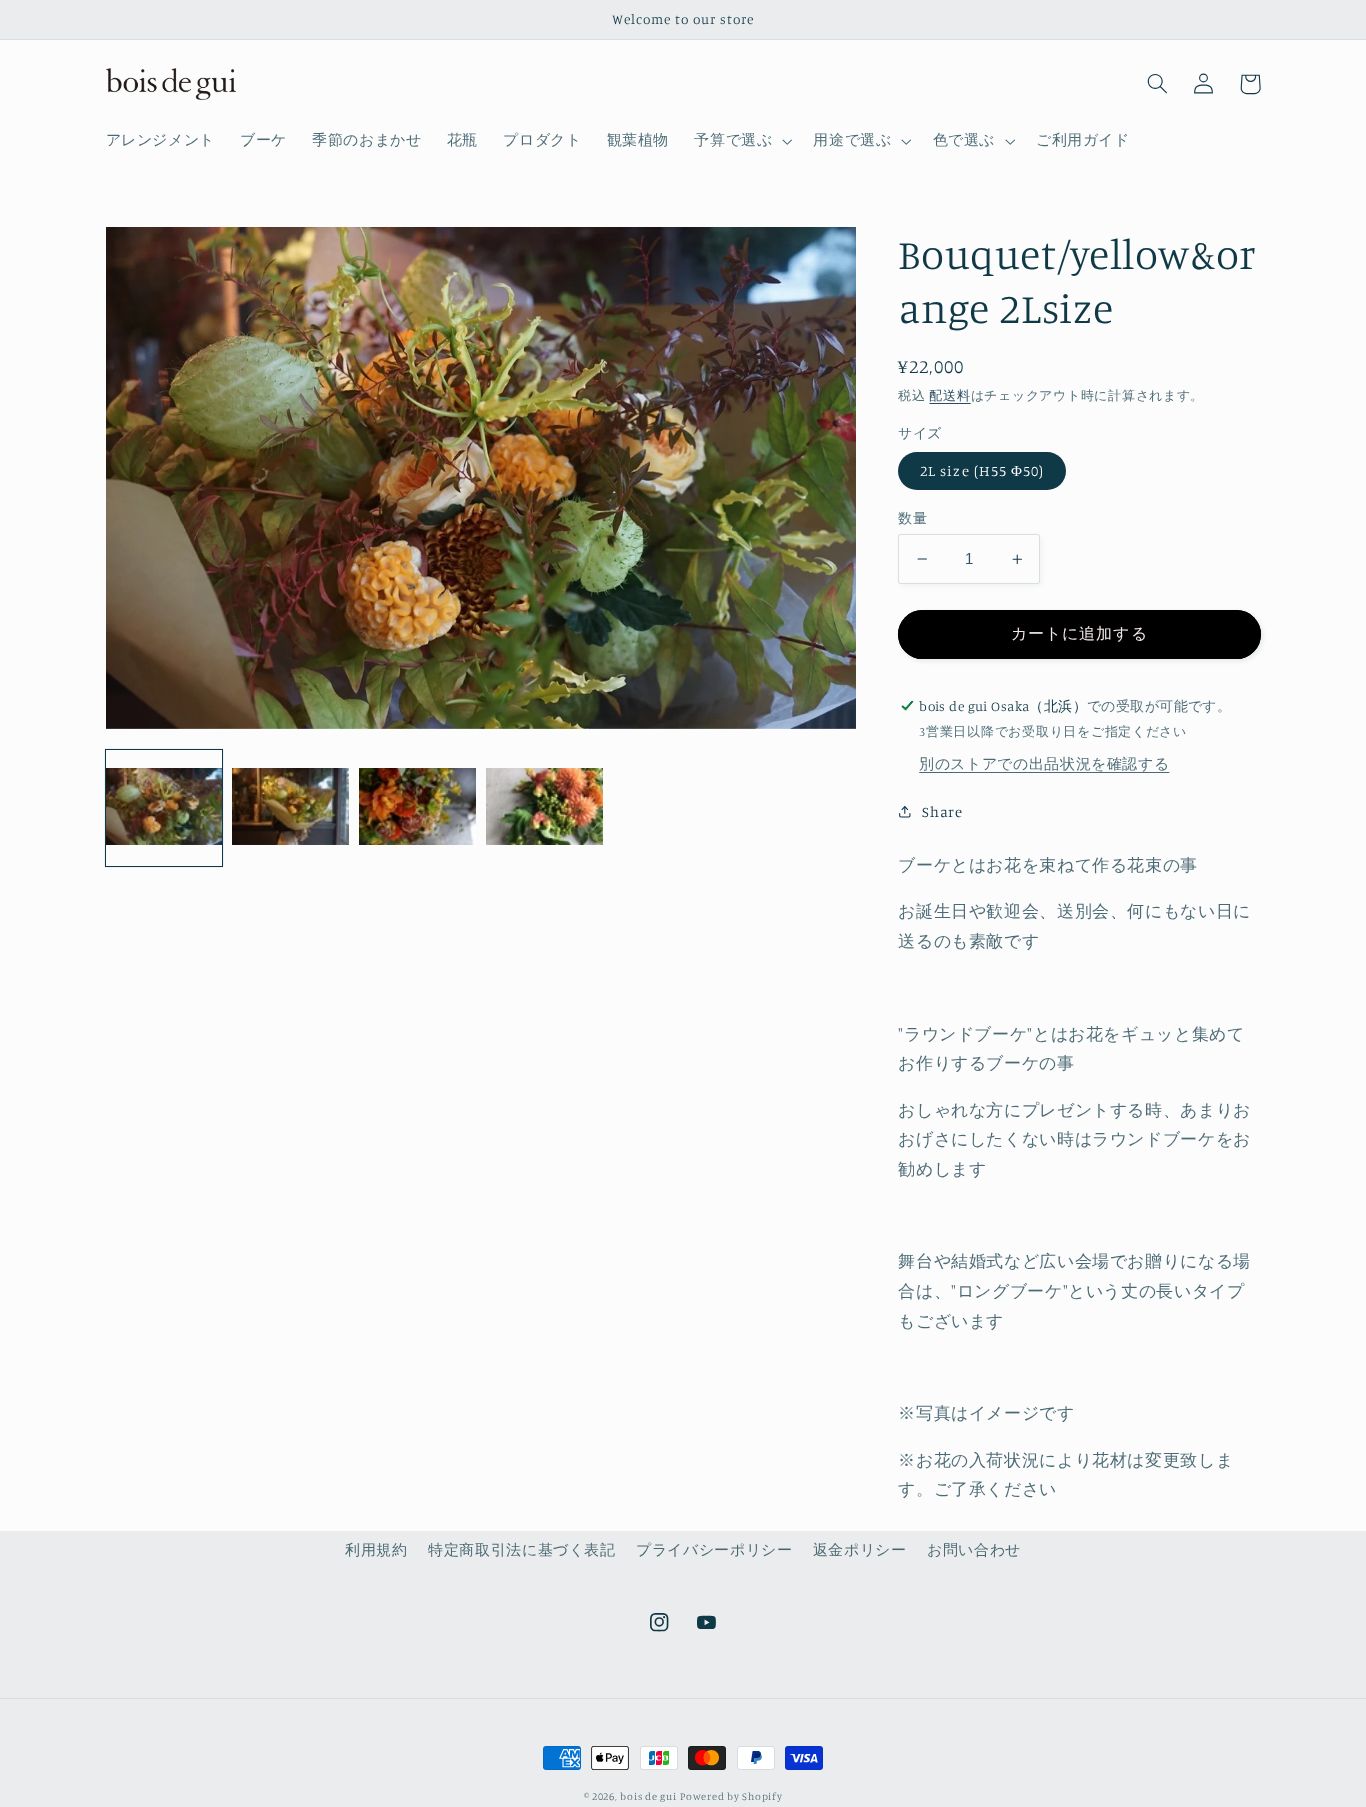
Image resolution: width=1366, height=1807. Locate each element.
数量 (912, 518)
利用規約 (376, 1549)
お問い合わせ (974, 1549)
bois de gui (648, 1796)
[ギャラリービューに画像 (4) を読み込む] (544, 808)
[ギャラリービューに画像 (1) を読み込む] (164, 808)
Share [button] (942, 811)
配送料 (949, 395)
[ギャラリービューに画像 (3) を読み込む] (417, 808)
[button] (741, 141)
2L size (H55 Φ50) (982, 470)
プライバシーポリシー (714, 1549)
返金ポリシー (860, 1549)
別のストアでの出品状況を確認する (1044, 763)
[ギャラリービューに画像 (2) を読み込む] (290, 808)
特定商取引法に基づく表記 (522, 1549)
